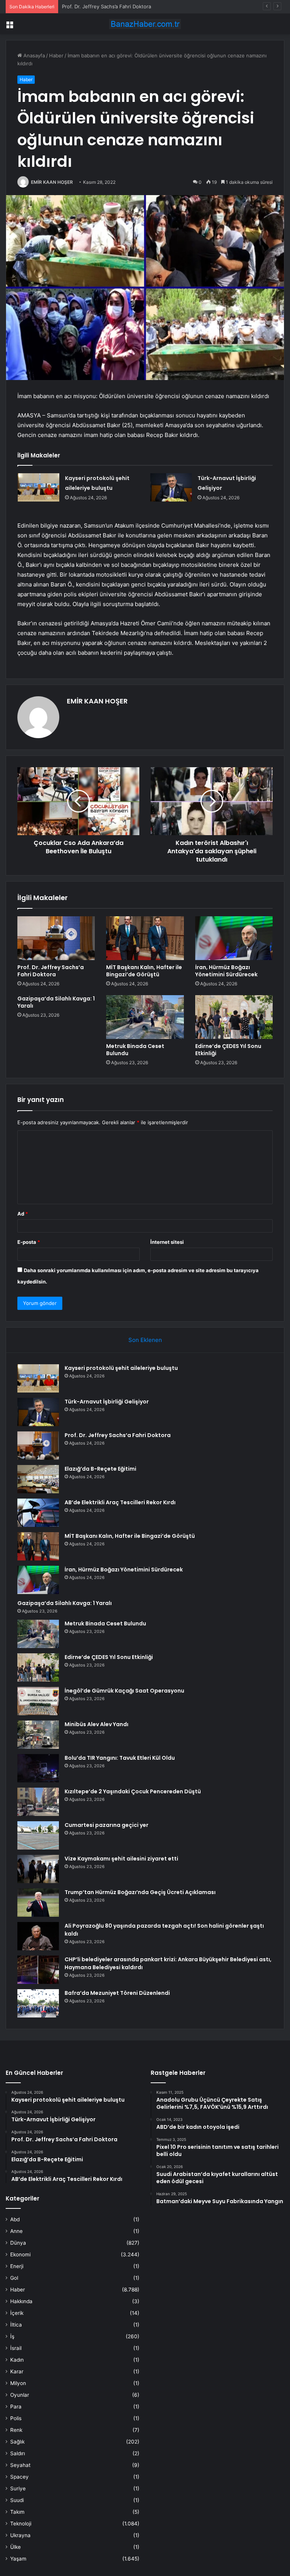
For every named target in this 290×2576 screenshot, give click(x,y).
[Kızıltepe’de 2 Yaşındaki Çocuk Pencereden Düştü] (38, 1802)
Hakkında (21, 2301)
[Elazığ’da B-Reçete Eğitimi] (38, 1479)
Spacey (19, 2477)
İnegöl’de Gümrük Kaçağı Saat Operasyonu (124, 1691)
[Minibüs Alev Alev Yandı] (38, 1735)
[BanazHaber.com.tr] (145, 24)
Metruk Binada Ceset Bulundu (135, 1050)
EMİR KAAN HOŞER (52, 182)
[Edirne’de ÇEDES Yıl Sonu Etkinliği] (234, 1017)
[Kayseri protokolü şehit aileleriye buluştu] (39, 487)
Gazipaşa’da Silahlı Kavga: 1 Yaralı (56, 1002)
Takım (17, 2512)
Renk (16, 2430)
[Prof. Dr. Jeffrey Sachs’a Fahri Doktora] (56, 938)
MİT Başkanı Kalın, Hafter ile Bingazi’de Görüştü (144, 971)
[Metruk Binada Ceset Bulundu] (145, 1017)
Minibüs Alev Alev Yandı (96, 1724)
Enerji (17, 2266)
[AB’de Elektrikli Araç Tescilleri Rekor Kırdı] (38, 1513)
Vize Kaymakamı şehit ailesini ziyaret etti (121, 1859)
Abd (15, 2219)
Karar (17, 2371)
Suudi (17, 2500)
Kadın (17, 2360)
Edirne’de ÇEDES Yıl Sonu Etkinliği (228, 1050)
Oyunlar (20, 2395)
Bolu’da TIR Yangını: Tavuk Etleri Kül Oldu (120, 1758)
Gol (14, 2278)
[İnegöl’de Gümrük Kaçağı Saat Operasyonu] (38, 1701)
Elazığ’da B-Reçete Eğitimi (100, 1469)
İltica (16, 2325)
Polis (16, 2418)
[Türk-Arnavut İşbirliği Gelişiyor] (171, 487)
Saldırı (18, 2453)
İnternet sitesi (167, 1242)
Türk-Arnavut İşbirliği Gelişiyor (107, 1402)
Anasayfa (33, 55)
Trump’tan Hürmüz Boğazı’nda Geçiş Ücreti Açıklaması (140, 1892)
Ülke (15, 2547)
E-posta (29, 1242)
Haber (56, 55)
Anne (16, 2231)
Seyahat (20, 2465)
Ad (23, 1214)
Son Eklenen (145, 1340)
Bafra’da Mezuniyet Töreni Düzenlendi (117, 1993)
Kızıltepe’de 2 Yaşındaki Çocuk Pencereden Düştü (133, 1791)
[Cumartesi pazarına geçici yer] (38, 1835)
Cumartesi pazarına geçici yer (106, 1825)
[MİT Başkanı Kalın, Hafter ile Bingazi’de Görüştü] (145, 938)
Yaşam (18, 2559)
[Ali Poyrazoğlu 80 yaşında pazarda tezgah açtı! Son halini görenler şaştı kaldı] (38, 1936)
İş (12, 2336)
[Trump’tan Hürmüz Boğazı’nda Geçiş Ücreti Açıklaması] (38, 1903)
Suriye (18, 2488)
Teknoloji (21, 2524)
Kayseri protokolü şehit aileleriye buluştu (121, 1368)
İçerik (17, 2313)
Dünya (18, 2243)
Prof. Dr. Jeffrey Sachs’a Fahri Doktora (106, 6)
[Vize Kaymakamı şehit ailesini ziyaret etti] (38, 1869)
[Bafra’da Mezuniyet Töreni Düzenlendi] (38, 2003)
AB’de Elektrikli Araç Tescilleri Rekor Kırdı (120, 1502)
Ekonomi (20, 2254)
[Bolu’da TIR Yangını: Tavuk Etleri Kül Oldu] (38, 1768)
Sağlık (17, 2442)
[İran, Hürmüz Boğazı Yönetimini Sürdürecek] (234, 938)
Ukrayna (20, 2535)
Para (16, 2407)
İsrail (16, 2348)
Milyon (18, 2383)
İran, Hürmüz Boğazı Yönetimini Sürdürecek (226, 971)
